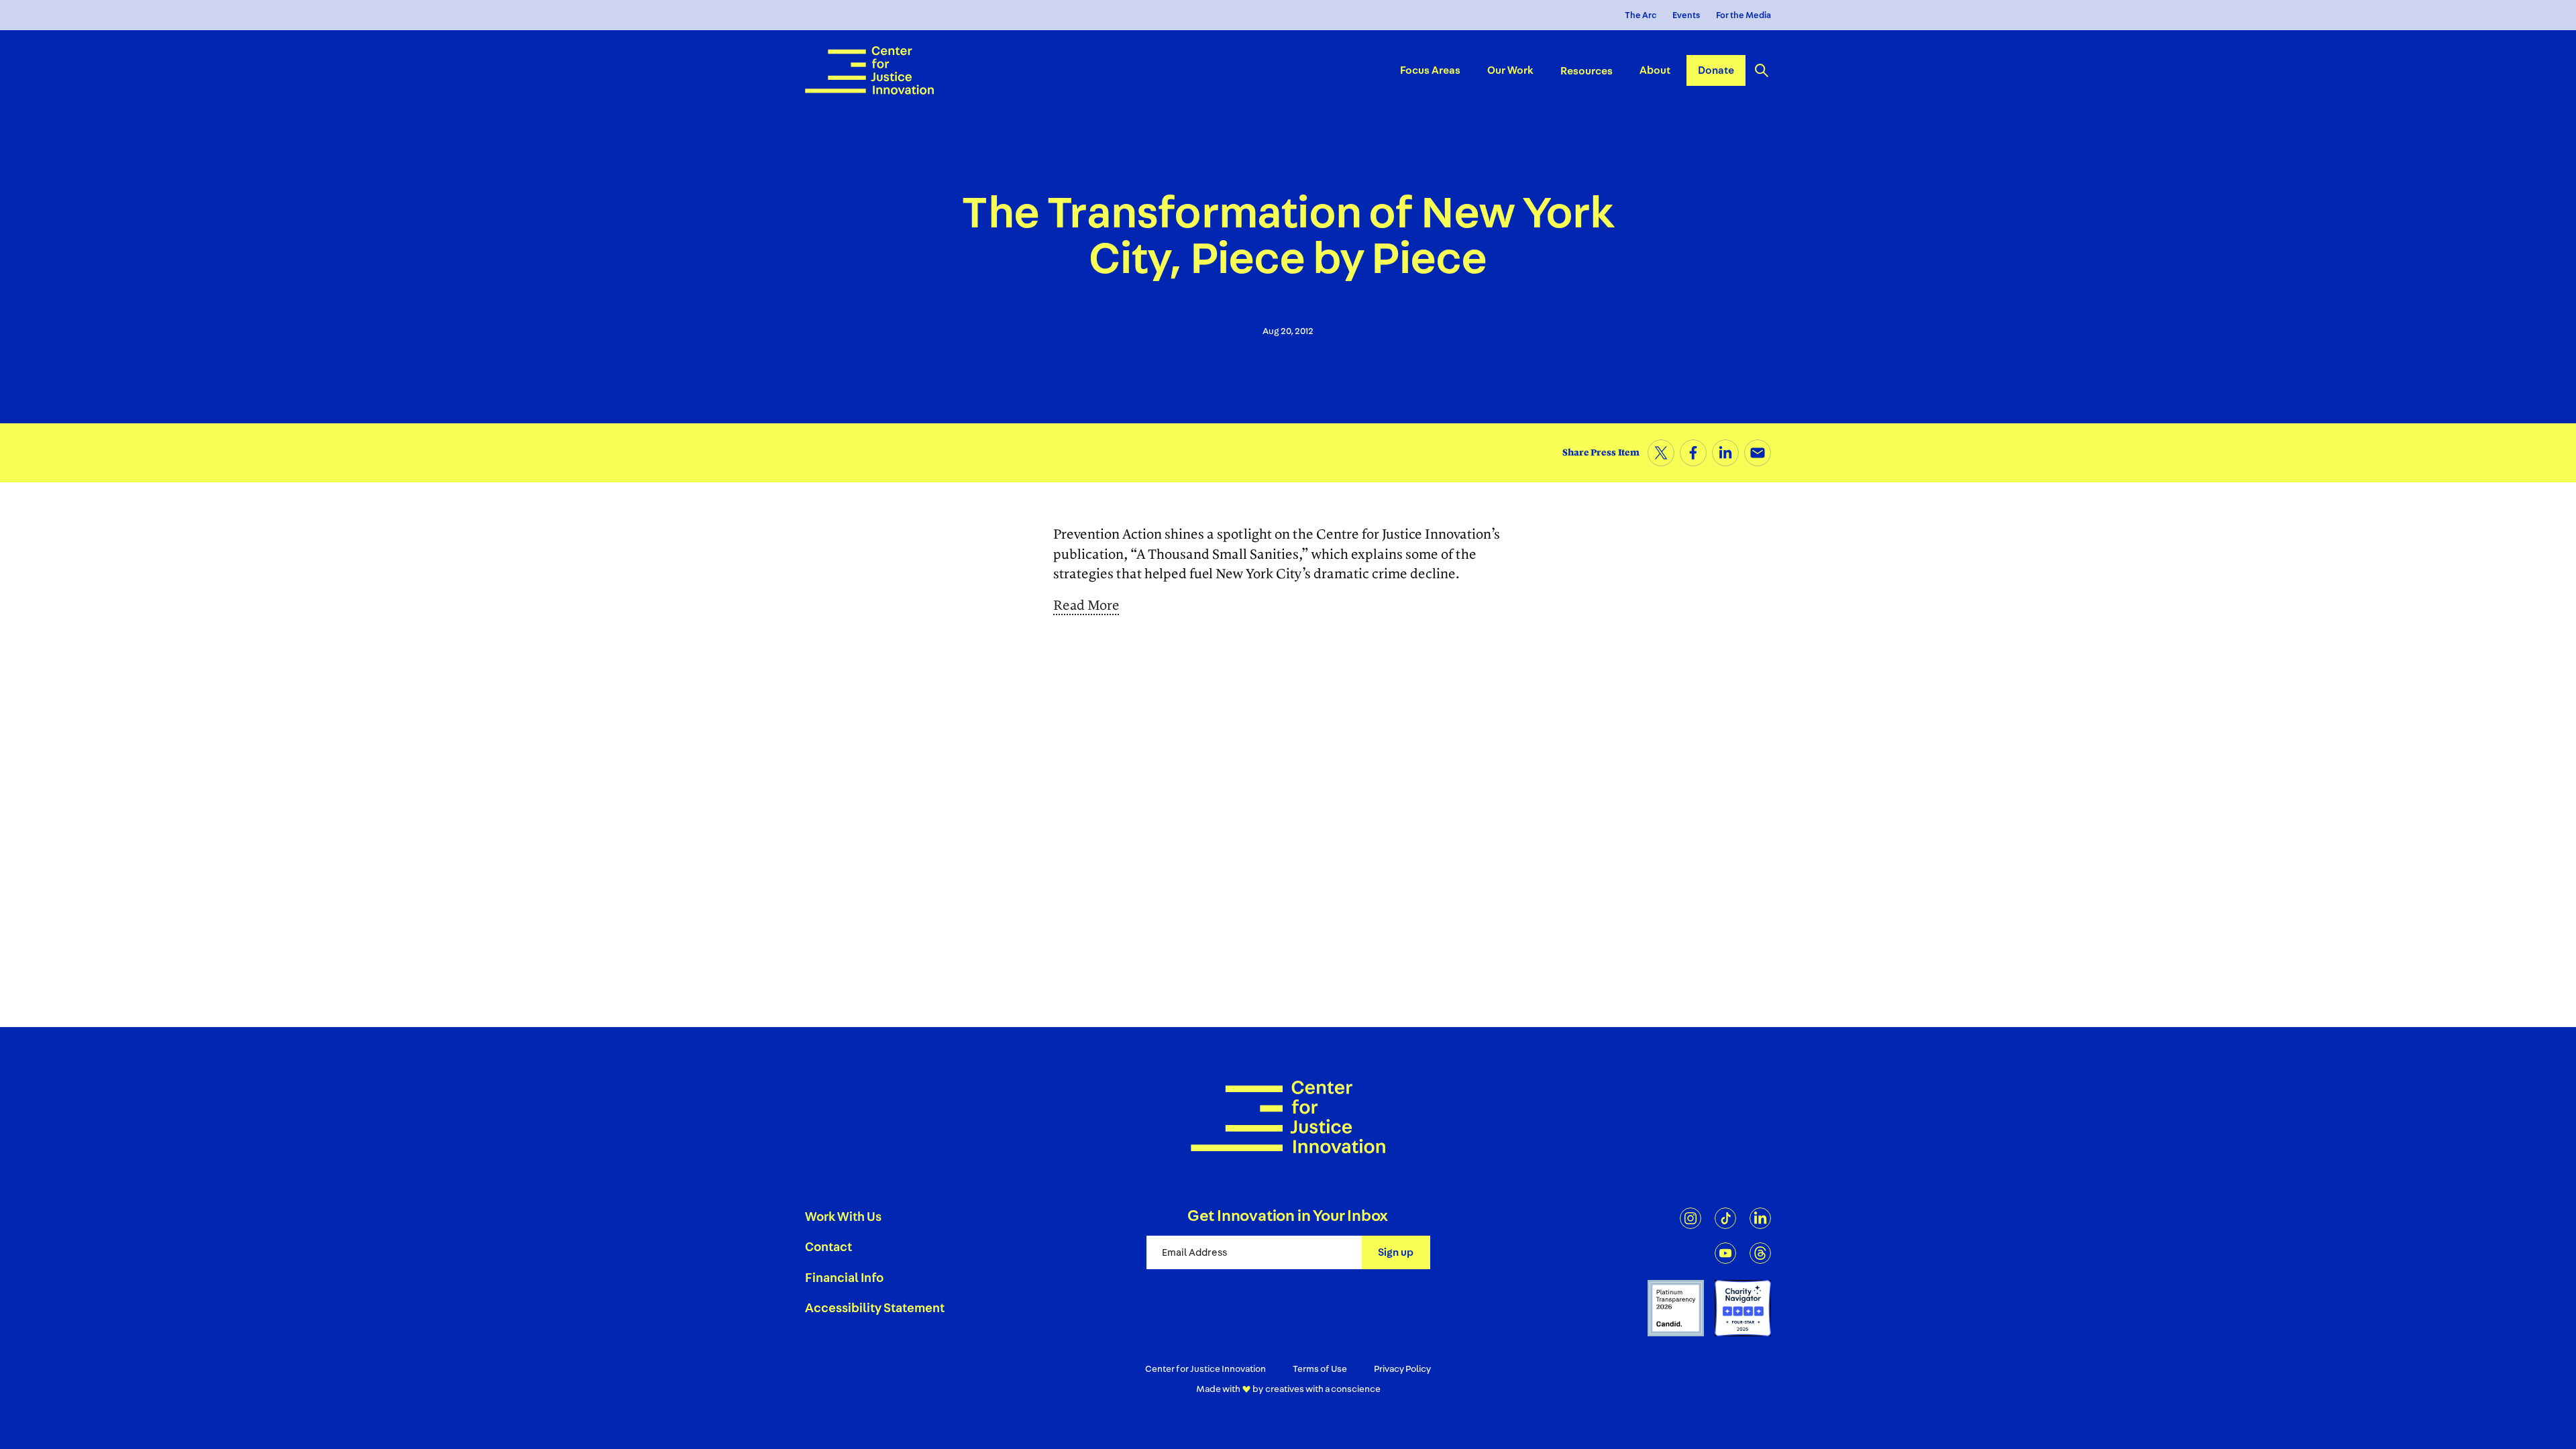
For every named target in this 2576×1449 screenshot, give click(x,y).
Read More (1086, 606)
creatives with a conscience (1323, 1389)
